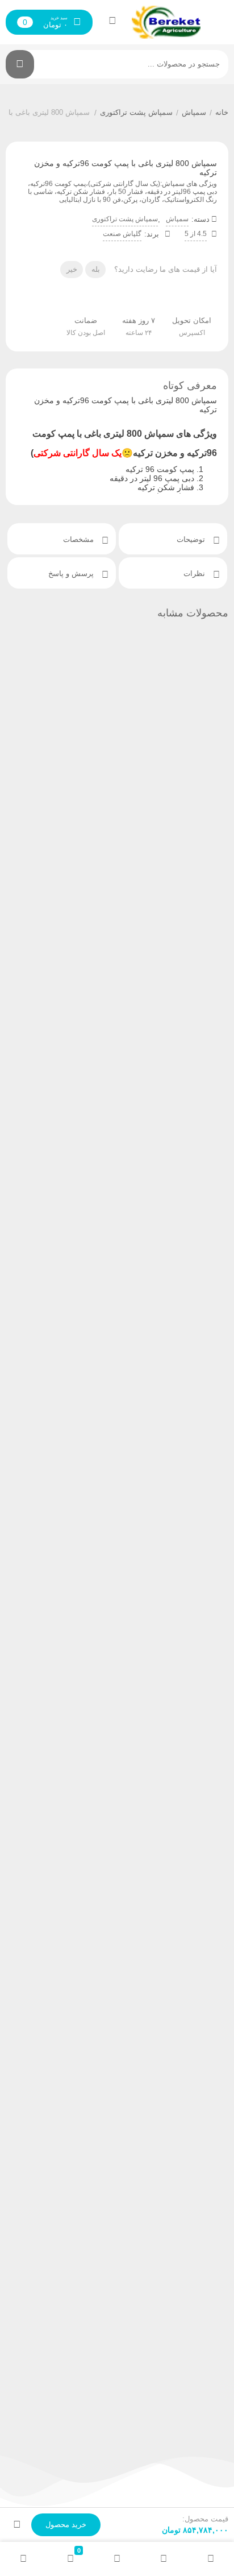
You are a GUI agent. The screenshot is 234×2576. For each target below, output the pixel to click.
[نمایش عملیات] (17, 2525)
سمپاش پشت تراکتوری (136, 112)
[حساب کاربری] (112, 20)
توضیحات (192, 539)
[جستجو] (20, 64)
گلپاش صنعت (122, 234)
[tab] (173, 539)
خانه (222, 112)
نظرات (195, 573)
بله (96, 269)
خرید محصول (66, 2525)
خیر (72, 269)
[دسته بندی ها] (117, 2559)
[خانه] (211, 2559)
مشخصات (80, 539)
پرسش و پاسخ (72, 573)
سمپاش (194, 112)
